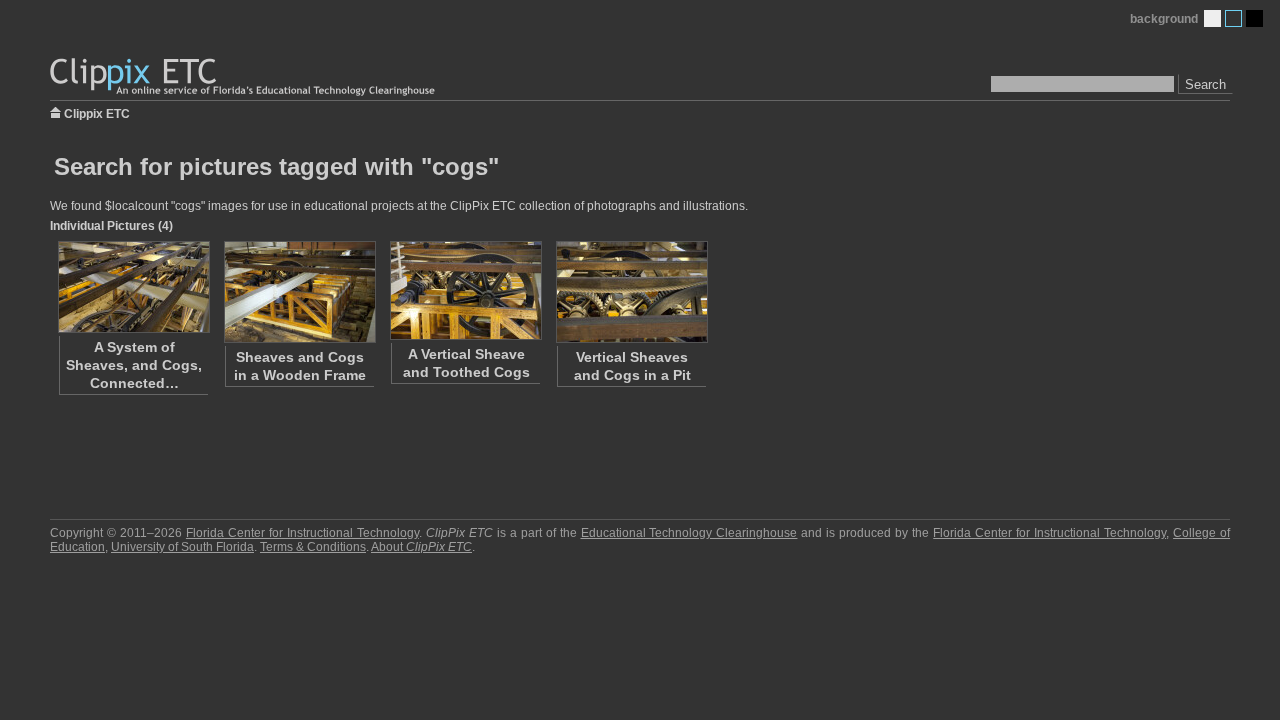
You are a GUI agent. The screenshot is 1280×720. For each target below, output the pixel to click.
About (421, 547)
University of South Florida (182, 547)
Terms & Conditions (313, 547)
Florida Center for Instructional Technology (302, 533)
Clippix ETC (97, 112)
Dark (1254, 18)
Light (1212, 18)
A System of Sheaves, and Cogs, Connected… (134, 365)
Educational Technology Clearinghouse (689, 533)
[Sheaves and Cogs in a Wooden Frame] (299, 292)
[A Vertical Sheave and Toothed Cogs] (465, 290)
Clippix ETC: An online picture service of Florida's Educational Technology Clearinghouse (244, 77)
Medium (1233, 18)
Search (1205, 84)
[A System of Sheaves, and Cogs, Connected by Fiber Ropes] (133, 287)
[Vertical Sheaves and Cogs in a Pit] (631, 292)
